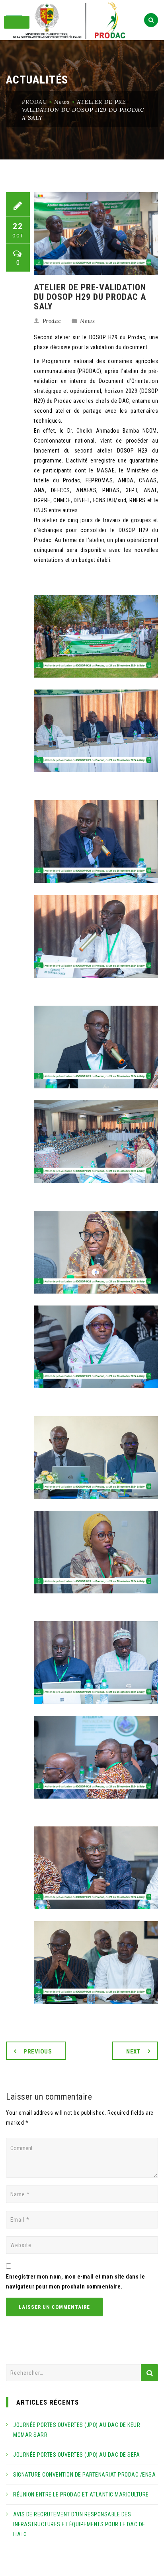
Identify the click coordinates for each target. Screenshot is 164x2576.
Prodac (52, 321)
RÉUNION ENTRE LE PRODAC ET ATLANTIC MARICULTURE (81, 2494)
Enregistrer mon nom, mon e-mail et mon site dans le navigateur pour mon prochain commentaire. (76, 2282)
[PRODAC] (82, 21)
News (87, 321)
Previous (38, 2051)
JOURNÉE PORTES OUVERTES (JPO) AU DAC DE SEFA (76, 2455)
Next (133, 2051)
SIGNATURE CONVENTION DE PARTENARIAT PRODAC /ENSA (84, 2475)
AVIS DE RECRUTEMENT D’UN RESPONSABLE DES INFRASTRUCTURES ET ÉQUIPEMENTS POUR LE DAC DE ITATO (79, 2524)
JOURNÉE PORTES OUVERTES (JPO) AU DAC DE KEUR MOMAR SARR (77, 2430)
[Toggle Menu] (17, 22)
